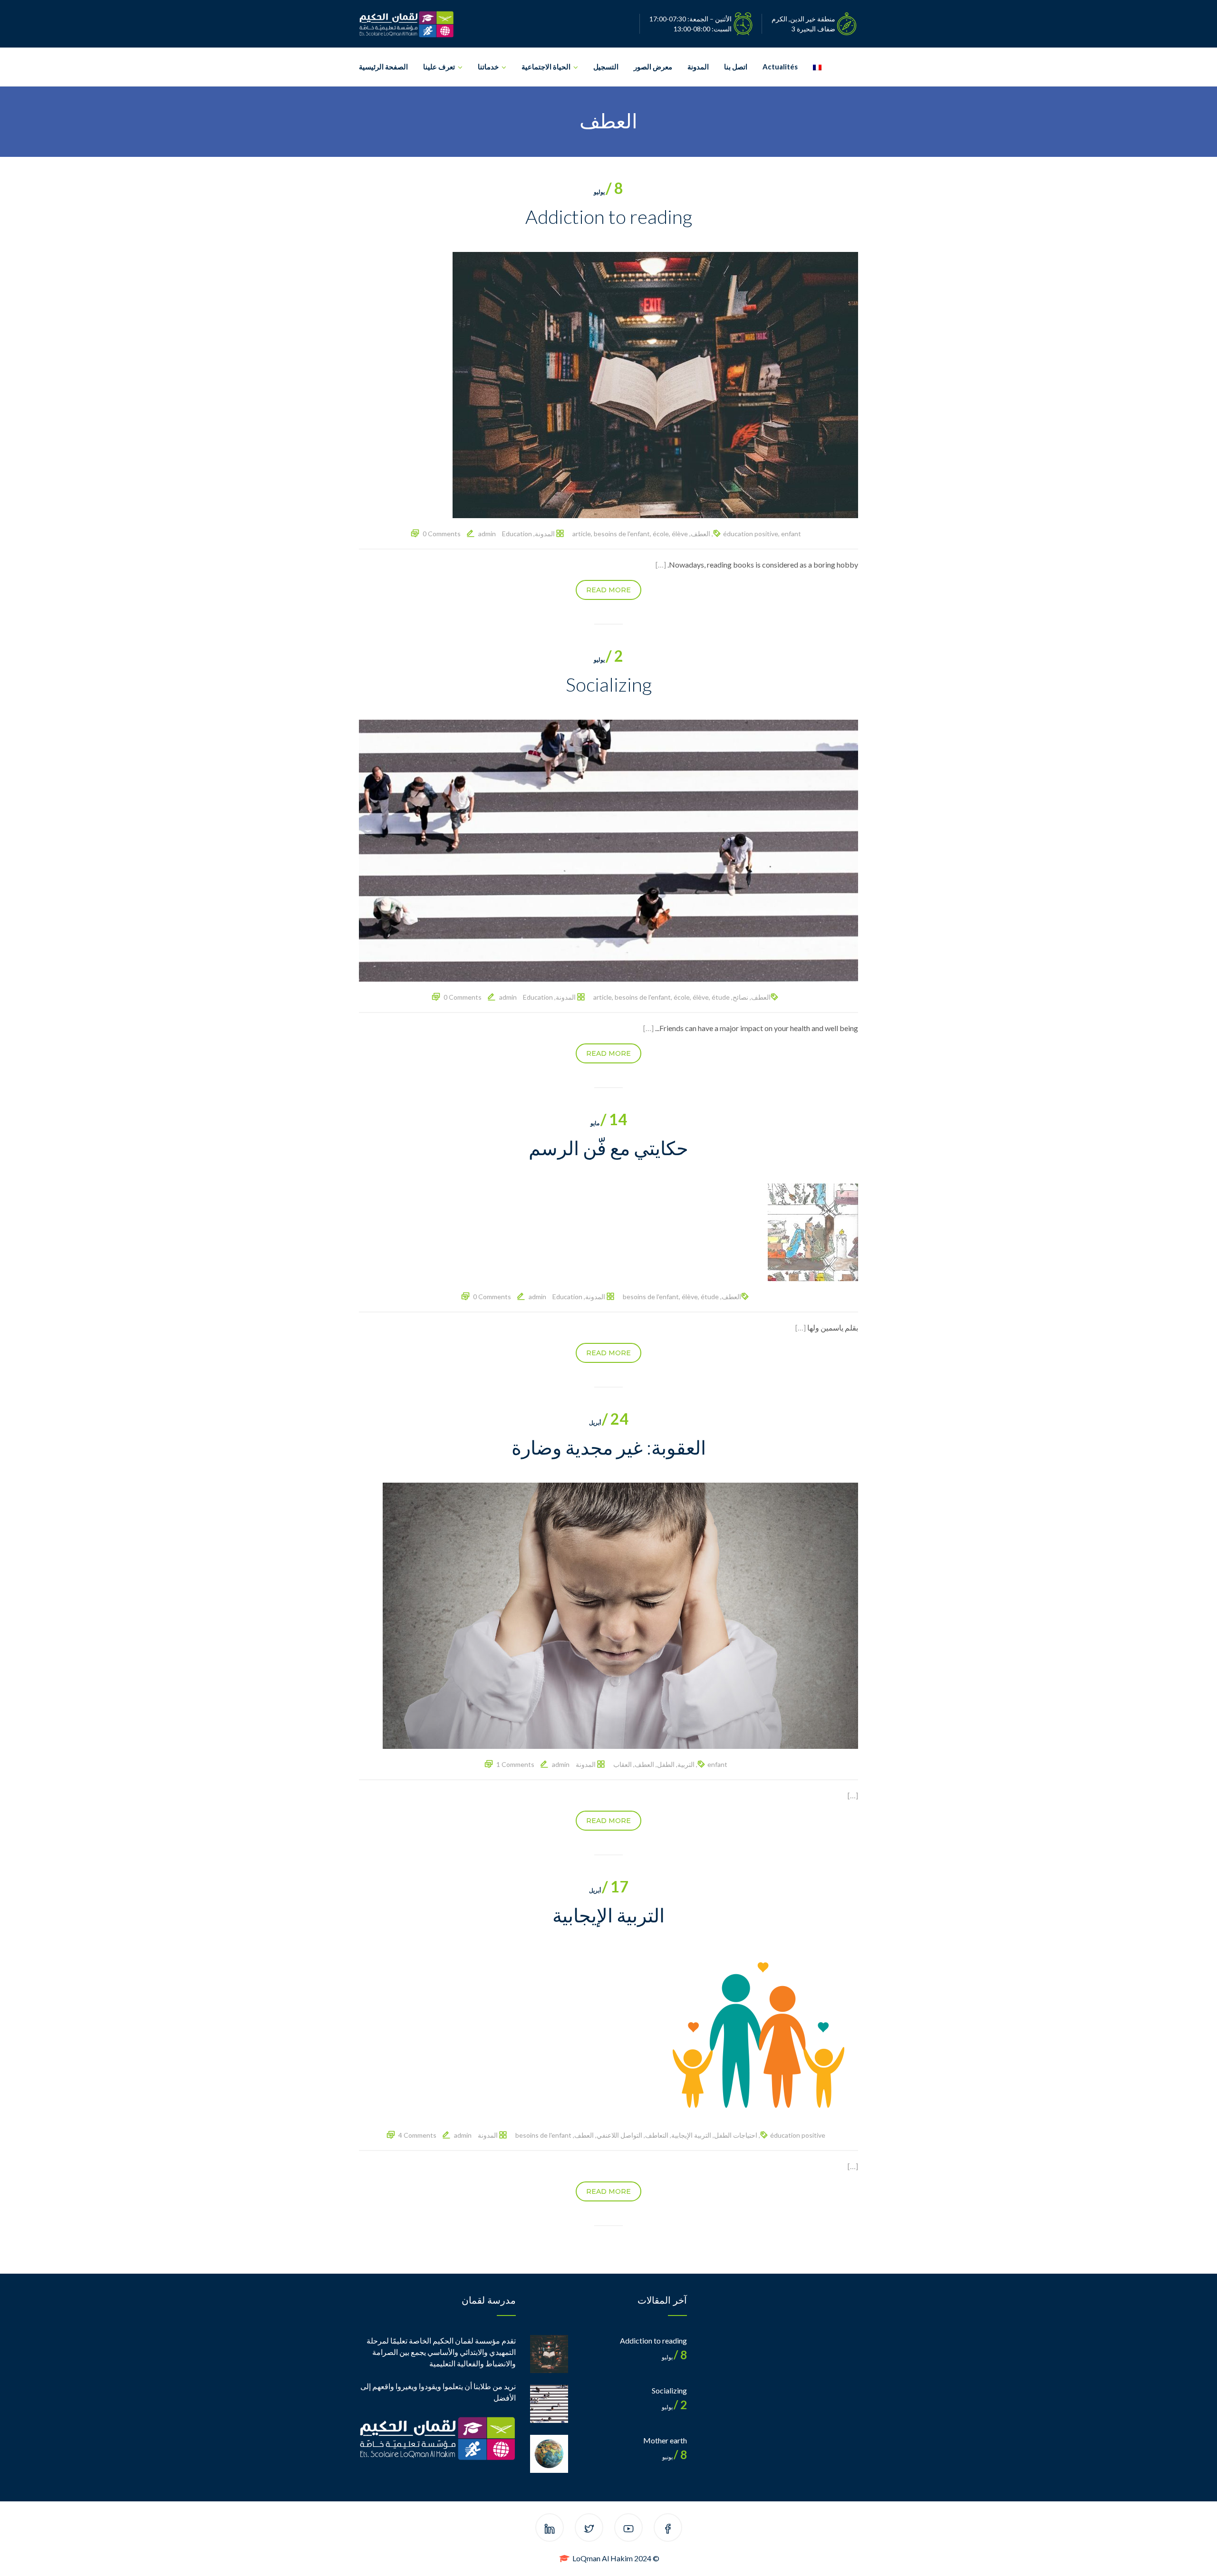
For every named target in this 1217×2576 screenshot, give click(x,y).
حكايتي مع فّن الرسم (608, 1148)
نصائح (740, 997)
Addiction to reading (609, 217)
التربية (686, 1764)
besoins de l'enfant (622, 534)
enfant (791, 534)
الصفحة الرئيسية (383, 67)
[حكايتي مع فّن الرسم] (813, 1231)
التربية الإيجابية (608, 1915)
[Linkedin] (550, 2529)
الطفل (666, 1764)
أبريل (609, 1423)
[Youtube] (628, 2529)
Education (517, 534)
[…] (661, 564)
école (661, 534)
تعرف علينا (439, 67)
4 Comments (417, 2135)
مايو (609, 1123)
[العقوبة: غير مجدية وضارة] (620, 1615)
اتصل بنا (736, 67)
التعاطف (657, 2135)
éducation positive (751, 534)
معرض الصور (653, 67)
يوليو (608, 192)
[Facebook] (668, 2529)
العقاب (623, 1764)
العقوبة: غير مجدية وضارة (609, 1447)
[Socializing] (608, 850)
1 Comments (515, 1764)
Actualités (780, 67)
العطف (700, 534)
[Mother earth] (549, 2454)
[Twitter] (589, 2529)
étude (721, 997)
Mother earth (665, 2440)
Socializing (609, 685)
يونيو (675, 2457)
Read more (608, 590)
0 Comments (442, 534)
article (582, 534)
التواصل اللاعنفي (619, 2135)
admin (487, 534)
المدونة (698, 67)
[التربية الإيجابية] (758, 2034)
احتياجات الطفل (736, 2135)
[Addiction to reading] (655, 384)
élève (680, 534)
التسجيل (606, 67)
